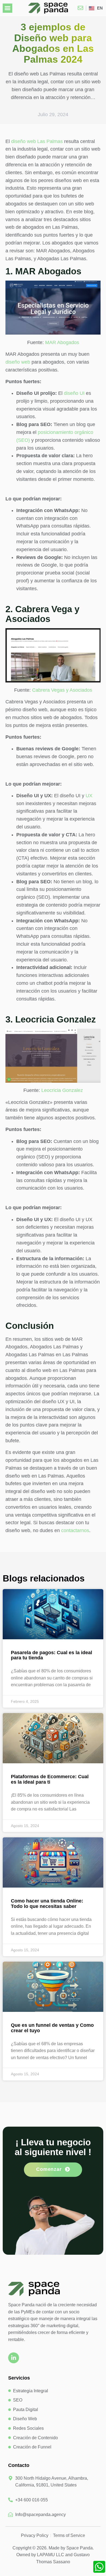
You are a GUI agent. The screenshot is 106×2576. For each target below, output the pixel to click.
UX (89, 796)
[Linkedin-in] (14, 2358)
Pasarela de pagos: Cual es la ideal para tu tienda (52, 1655)
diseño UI (74, 393)
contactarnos (75, 1530)
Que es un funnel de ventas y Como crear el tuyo (52, 2028)
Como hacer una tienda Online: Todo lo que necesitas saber (47, 1904)
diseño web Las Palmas (37, 141)
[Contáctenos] (82, 8)
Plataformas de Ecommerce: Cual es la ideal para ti (50, 1779)
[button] (7, 8)
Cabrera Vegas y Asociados (62, 690)
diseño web (18, 362)
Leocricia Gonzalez (62, 1090)
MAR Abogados (62, 342)
